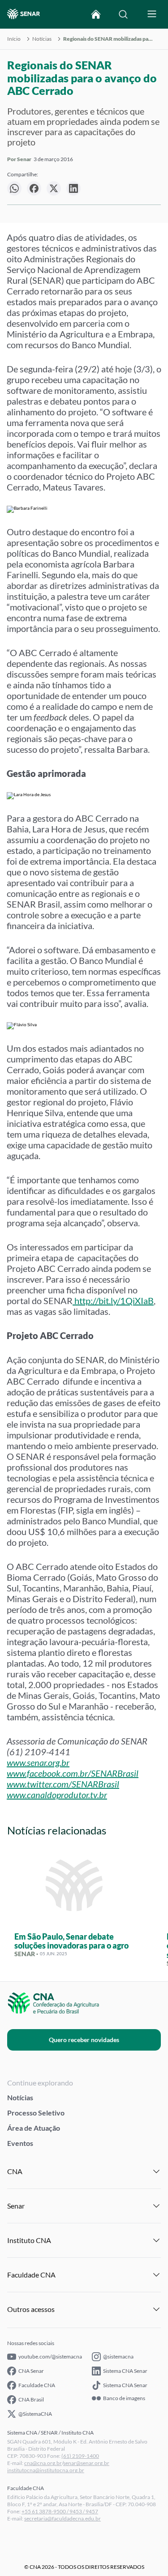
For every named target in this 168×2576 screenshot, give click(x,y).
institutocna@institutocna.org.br (46, 2470)
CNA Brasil (31, 2399)
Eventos (20, 2143)
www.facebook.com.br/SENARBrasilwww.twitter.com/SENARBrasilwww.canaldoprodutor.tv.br (73, 1784)
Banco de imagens (124, 2398)
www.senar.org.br (38, 1762)
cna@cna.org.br (43, 2463)
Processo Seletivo (36, 2113)
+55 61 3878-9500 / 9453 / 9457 (60, 2511)
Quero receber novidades (84, 2040)
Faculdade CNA (37, 2385)
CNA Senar (31, 2371)
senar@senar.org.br (86, 2463)
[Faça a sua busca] (123, 14)
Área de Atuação (34, 2128)
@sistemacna (118, 2356)
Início (14, 39)
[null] (14, 188)
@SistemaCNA (35, 2414)
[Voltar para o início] (96, 14)
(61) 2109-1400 (80, 2456)
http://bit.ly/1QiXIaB (114, 1301)
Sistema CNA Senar (125, 2371)
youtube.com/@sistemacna (50, 2356)
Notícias (42, 39)
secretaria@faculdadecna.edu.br (62, 2518)
